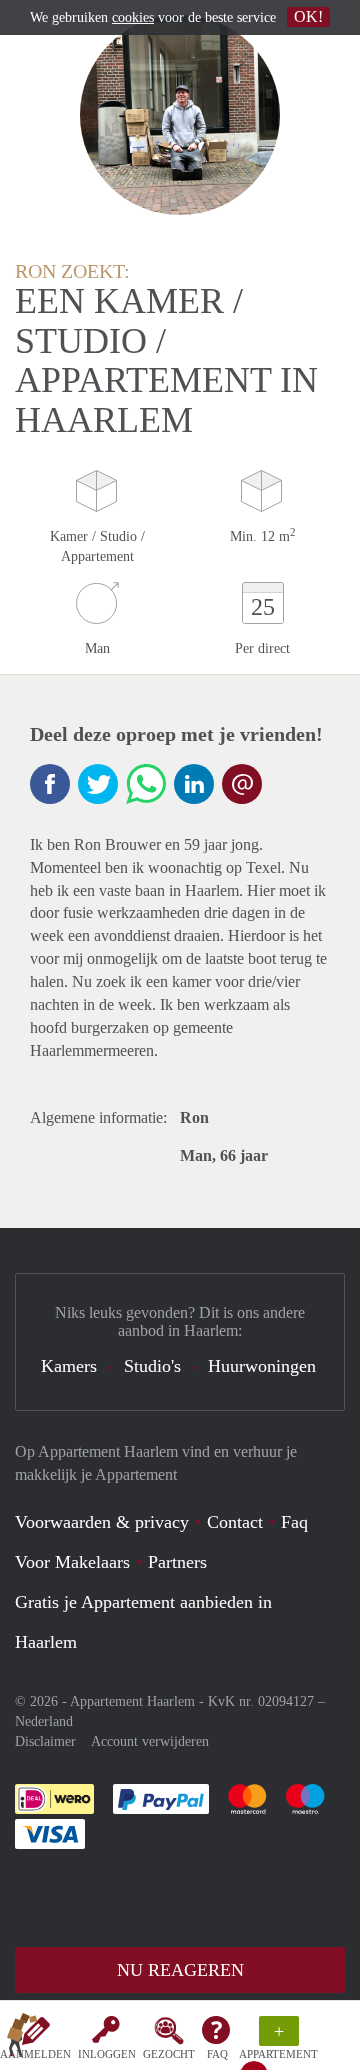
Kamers (69, 1366)
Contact (235, 1522)
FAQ (217, 2054)
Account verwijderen (150, 1741)
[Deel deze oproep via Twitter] (98, 784)
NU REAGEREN (180, 1970)
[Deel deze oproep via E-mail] (242, 784)
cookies (133, 17)
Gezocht (169, 2054)
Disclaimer (45, 1741)
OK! (308, 16)
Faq (294, 1522)
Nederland (44, 1721)
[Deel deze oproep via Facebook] (50, 784)
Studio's (152, 1366)
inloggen (107, 2054)
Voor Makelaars (72, 1562)
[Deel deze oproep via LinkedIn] (194, 784)
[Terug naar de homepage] (22, 2039)
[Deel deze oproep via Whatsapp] (146, 784)
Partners (177, 1562)
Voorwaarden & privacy (102, 1522)
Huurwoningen (262, 1366)
